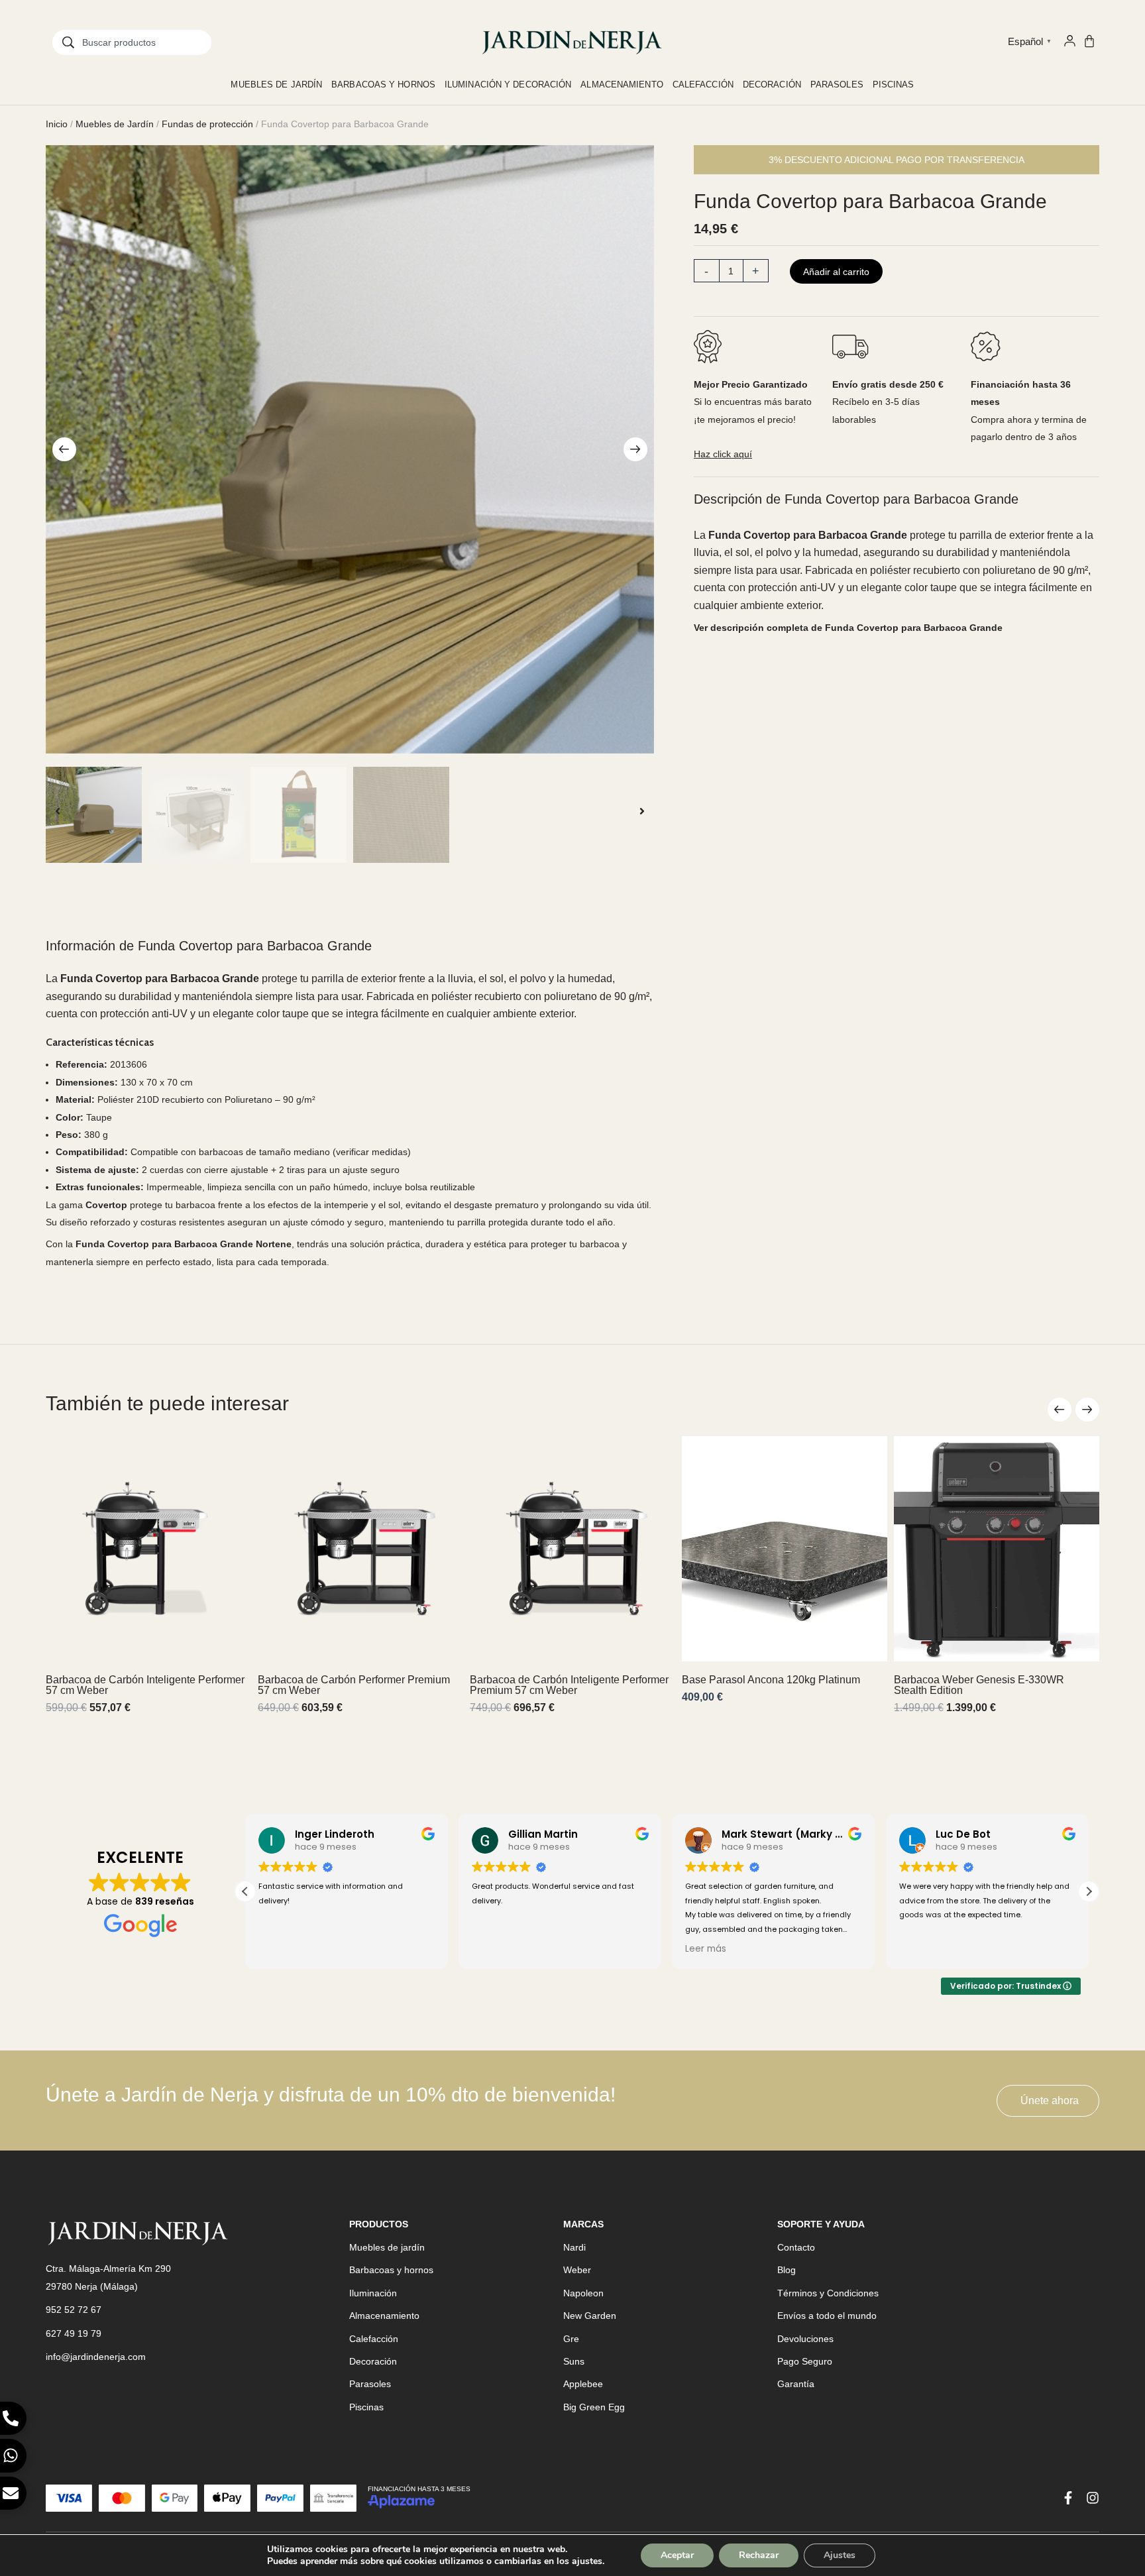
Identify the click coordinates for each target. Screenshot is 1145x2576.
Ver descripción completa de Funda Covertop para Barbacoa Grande (848, 628)
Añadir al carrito (836, 272)
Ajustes (840, 2555)
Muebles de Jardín (115, 124)
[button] (64, 449)
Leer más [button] (706, 1949)
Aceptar (677, 2555)
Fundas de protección (207, 124)
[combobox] (132, 42)
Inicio (57, 124)
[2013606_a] (350, 449)
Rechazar (759, 2555)
